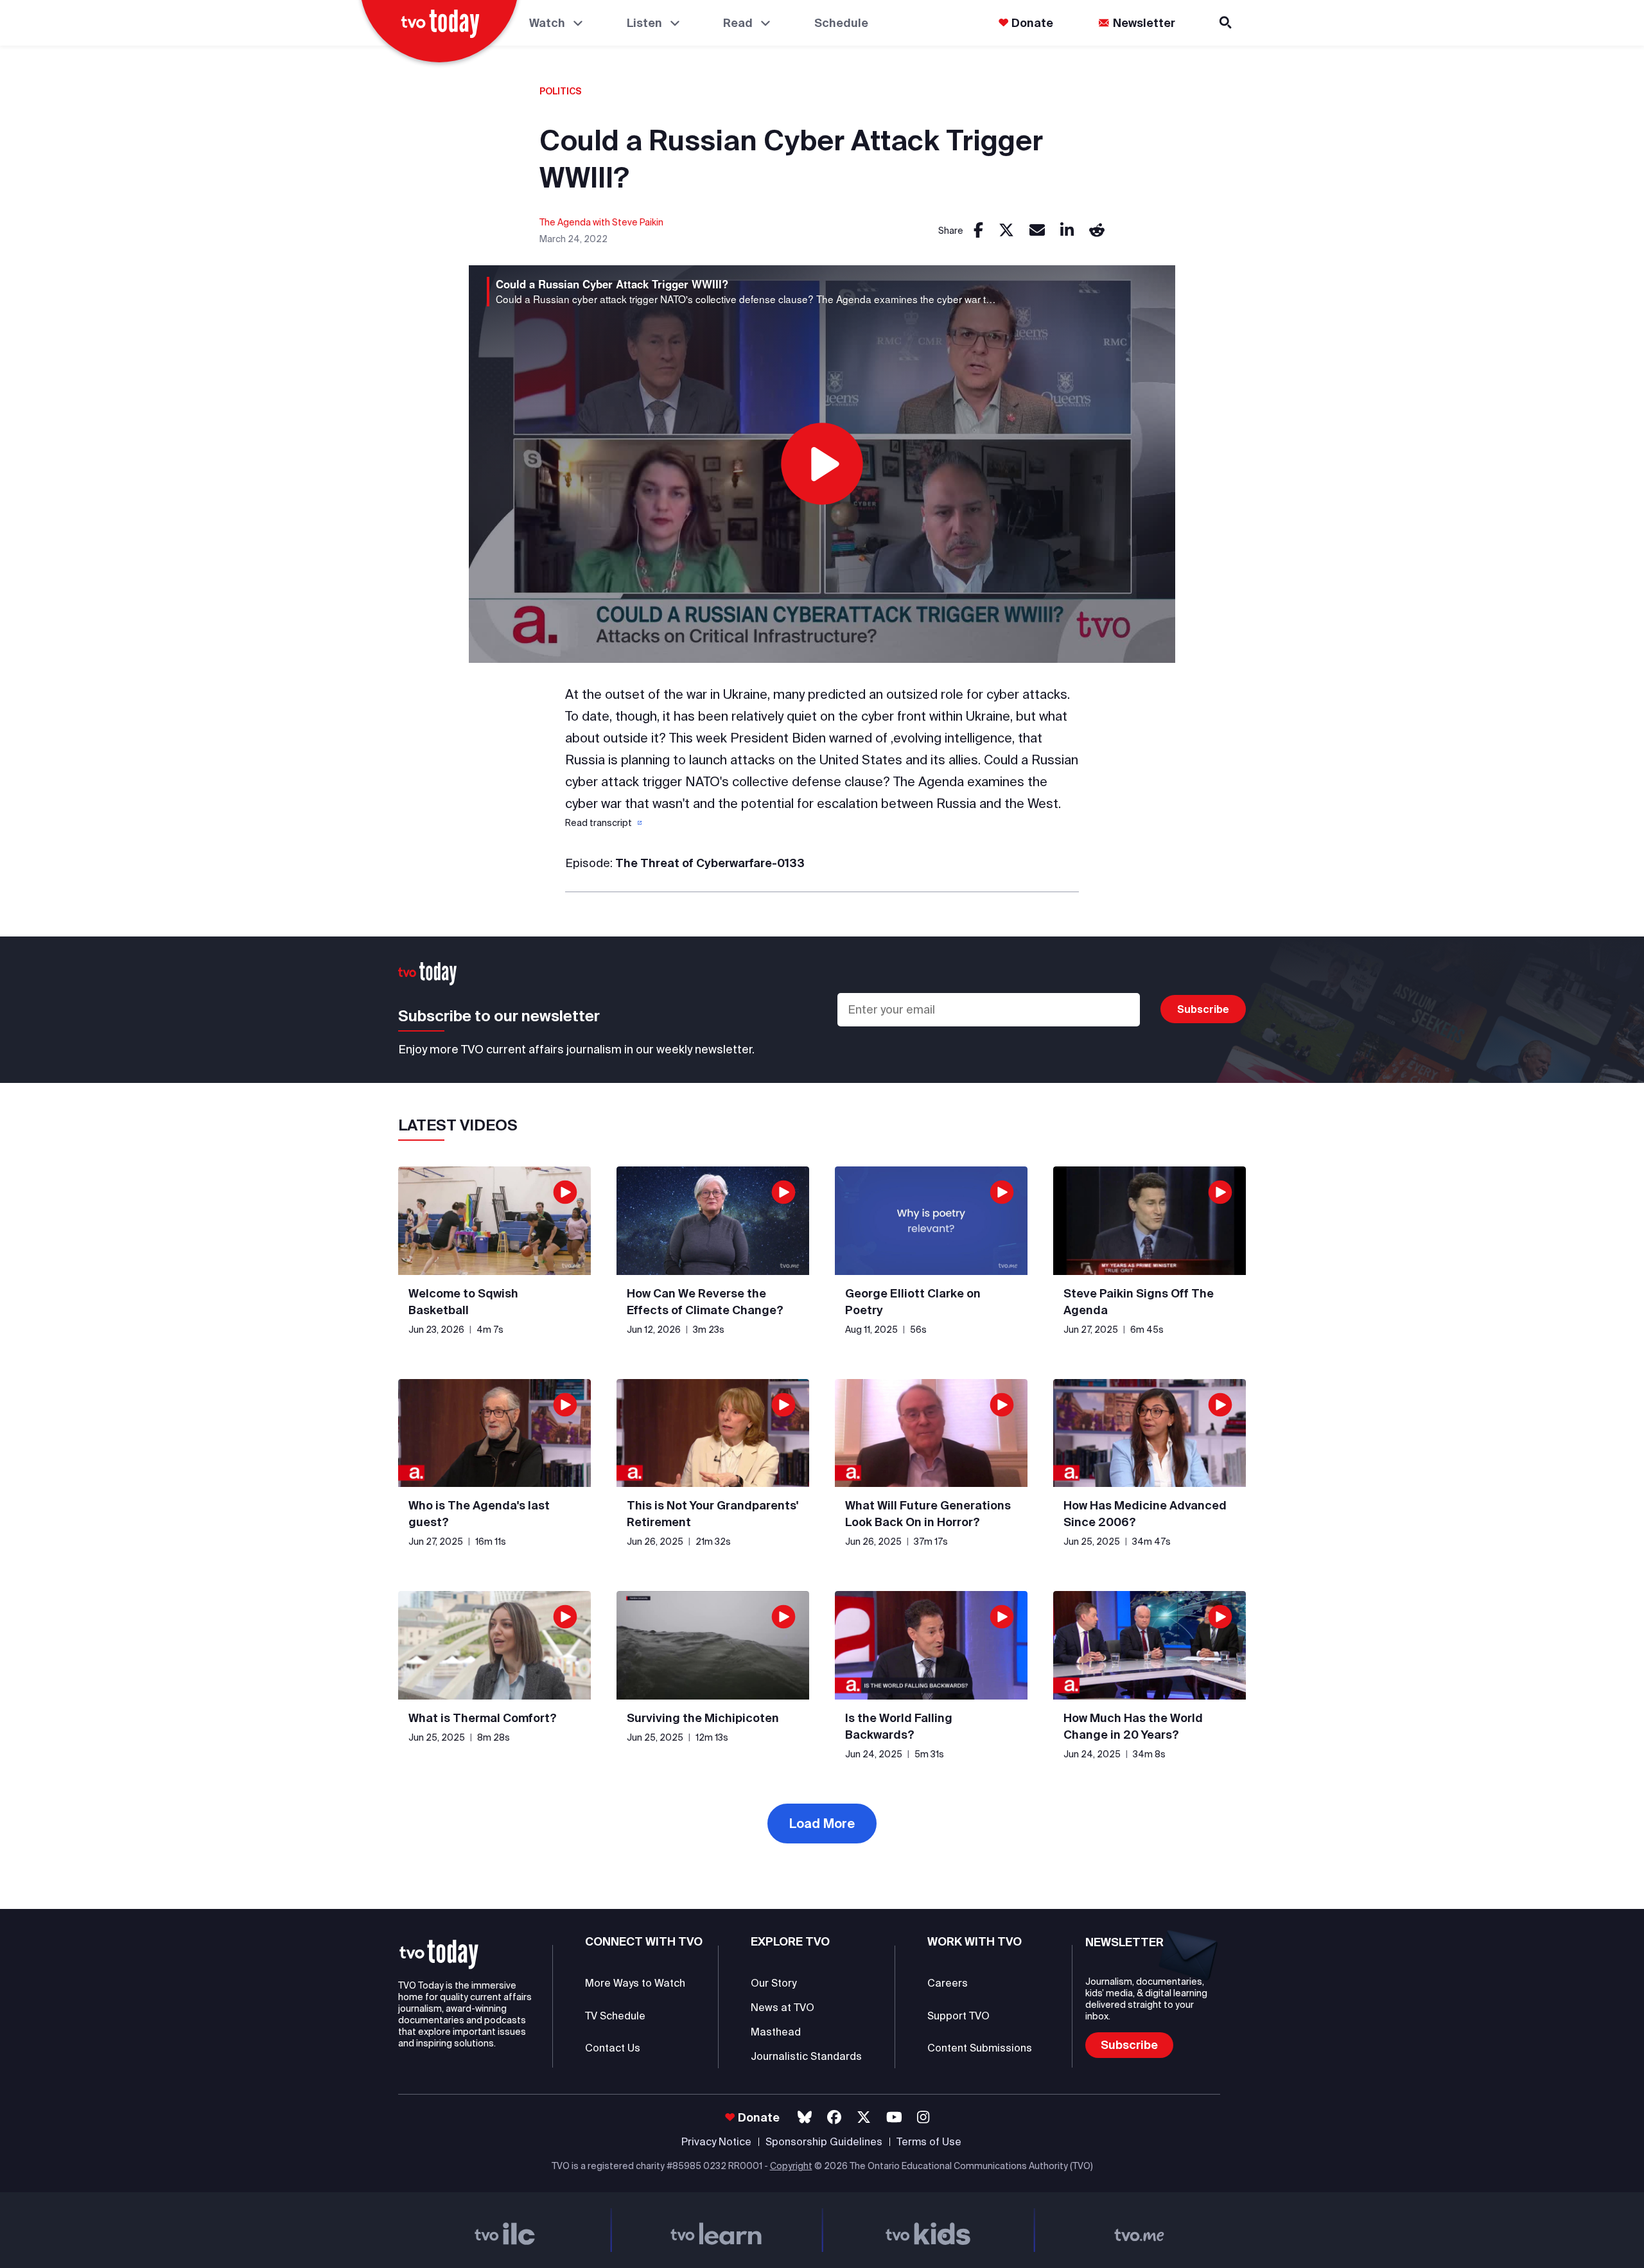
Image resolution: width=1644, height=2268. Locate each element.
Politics (561, 91)
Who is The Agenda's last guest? (479, 1514)
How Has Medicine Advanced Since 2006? (1145, 1514)
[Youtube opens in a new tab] (894, 2117)
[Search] (1227, 23)
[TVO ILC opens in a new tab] (505, 2230)
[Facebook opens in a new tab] (834, 2117)
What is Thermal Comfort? (483, 1718)
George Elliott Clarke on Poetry (913, 1302)
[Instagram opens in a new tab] (923, 2117)
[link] (978, 231)
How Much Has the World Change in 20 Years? (1133, 1726)
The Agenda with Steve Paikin (601, 222)
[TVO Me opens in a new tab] (1140, 2230)
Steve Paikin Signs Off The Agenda (1139, 1302)
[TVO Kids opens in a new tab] (928, 2230)
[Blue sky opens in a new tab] (805, 2117)
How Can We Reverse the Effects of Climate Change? (705, 1302)
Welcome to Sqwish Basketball (463, 1302)
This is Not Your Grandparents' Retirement (713, 1514)
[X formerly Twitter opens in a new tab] (864, 2117)
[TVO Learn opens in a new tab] (717, 2230)
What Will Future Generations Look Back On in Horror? (928, 1514)
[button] (602, 823)
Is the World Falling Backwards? (899, 1726)
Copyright (791, 2166)
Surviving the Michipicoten (703, 1718)
